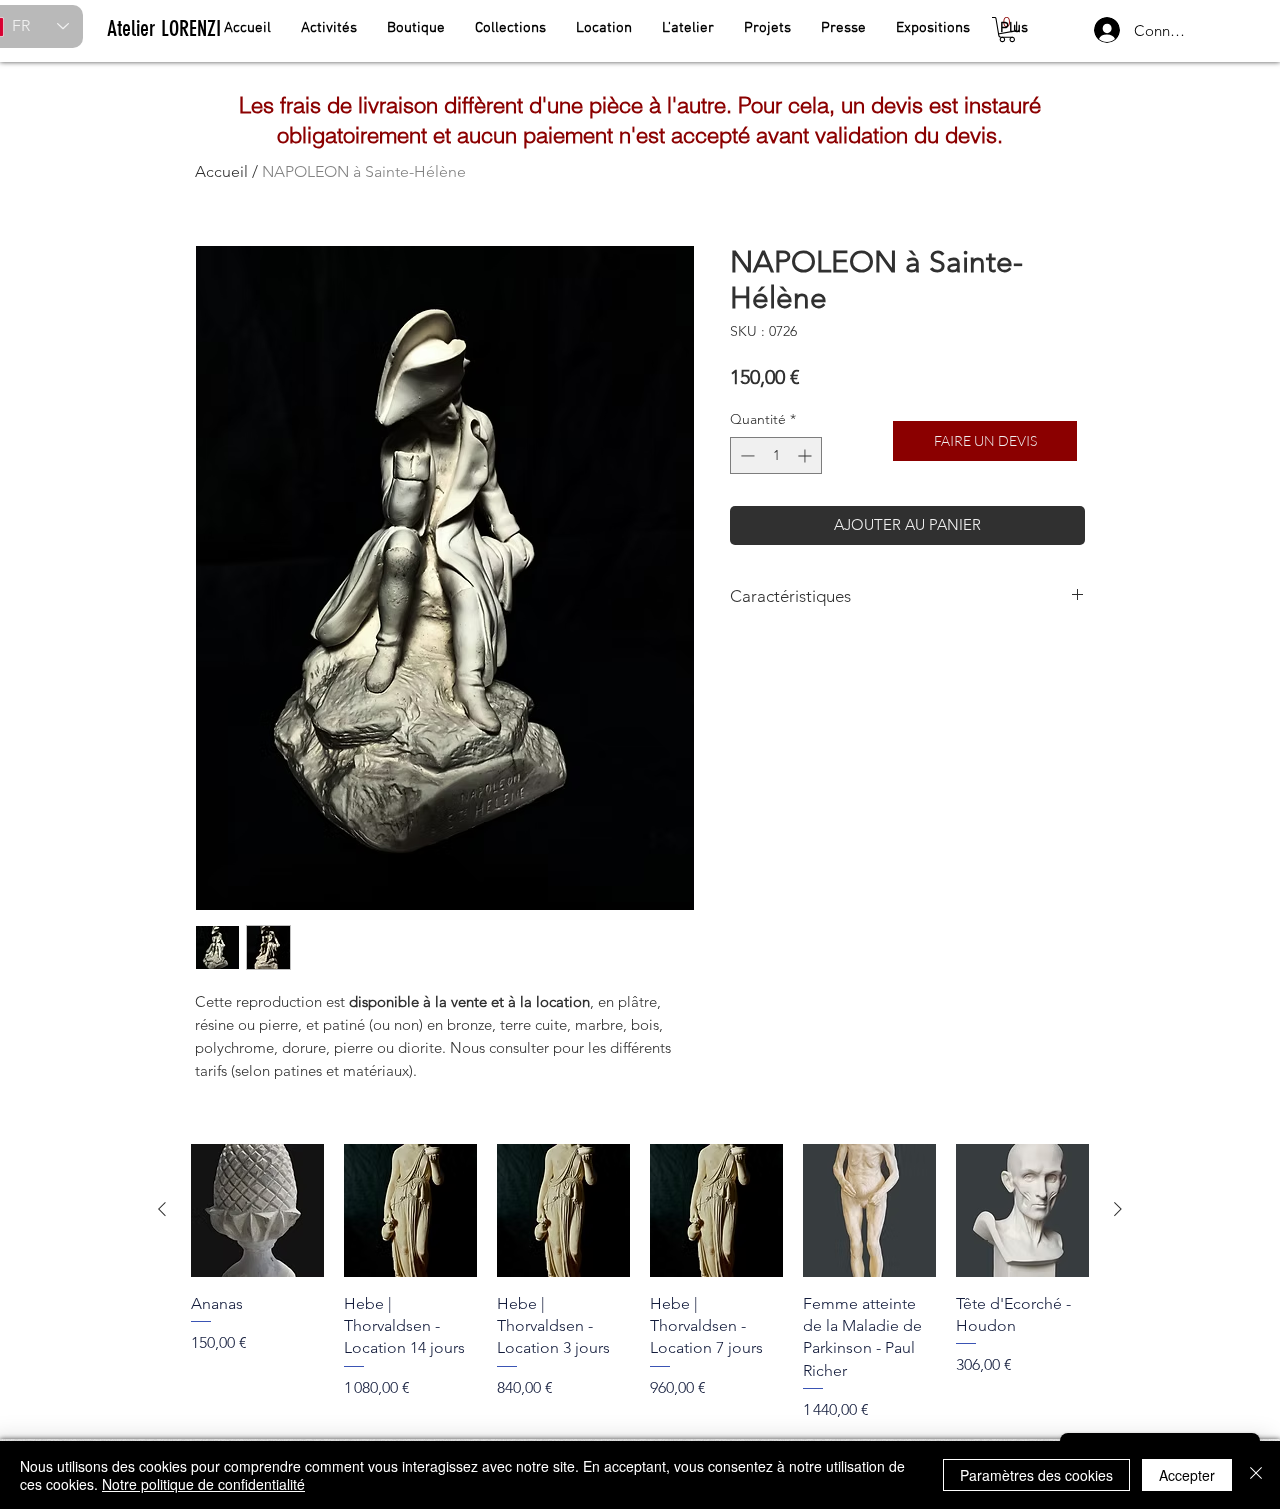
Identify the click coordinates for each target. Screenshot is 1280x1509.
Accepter (1187, 1475)
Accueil (221, 171)
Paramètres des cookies (1036, 1475)
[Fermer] (1256, 1475)
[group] (640, 1283)
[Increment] (806, 455)
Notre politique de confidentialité (203, 1484)
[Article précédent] (162, 1209)
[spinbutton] (776, 455)
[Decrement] (745, 455)
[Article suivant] (1118, 1209)
